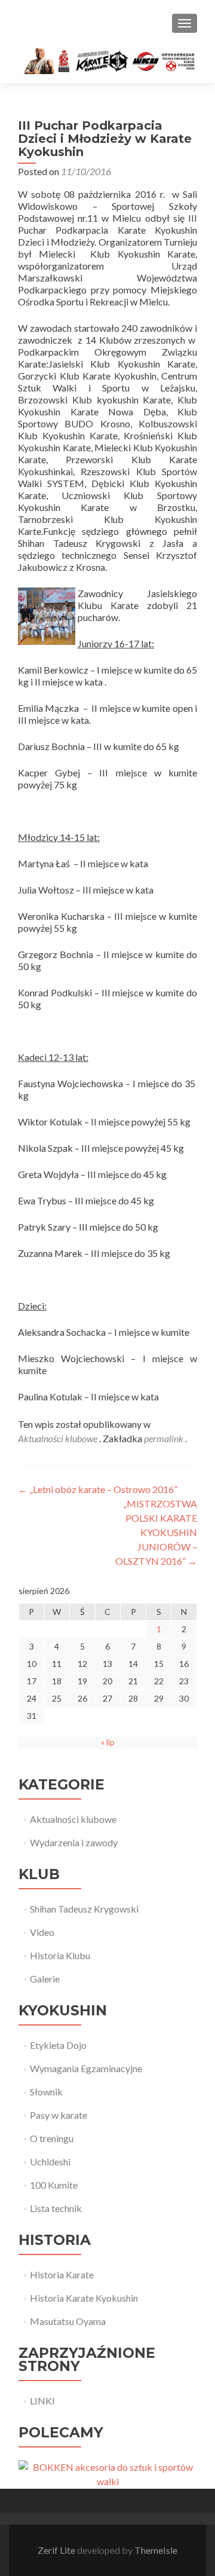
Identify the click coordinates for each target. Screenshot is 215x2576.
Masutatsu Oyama (68, 2321)
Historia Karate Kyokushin (84, 2298)
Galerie (45, 1979)
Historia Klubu (60, 1955)
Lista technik (56, 2208)
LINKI (42, 2401)
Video (42, 1932)
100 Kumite (54, 2185)
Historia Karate (62, 2274)
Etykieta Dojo (58, 2045)
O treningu (52, 2138)
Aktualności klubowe (58, 1438)
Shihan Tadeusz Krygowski (84, 1909)
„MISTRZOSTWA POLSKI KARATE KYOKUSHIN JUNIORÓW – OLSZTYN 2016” (156, 1532)
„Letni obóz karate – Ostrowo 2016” (98, 1489)
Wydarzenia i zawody (74, 1842)
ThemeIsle (156, 2550)
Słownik (46, 2092)
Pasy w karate (59, 2115)
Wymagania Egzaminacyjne (86, 2068)
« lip (108, 1742)
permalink (165, 1438)
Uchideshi (50, 2162)
